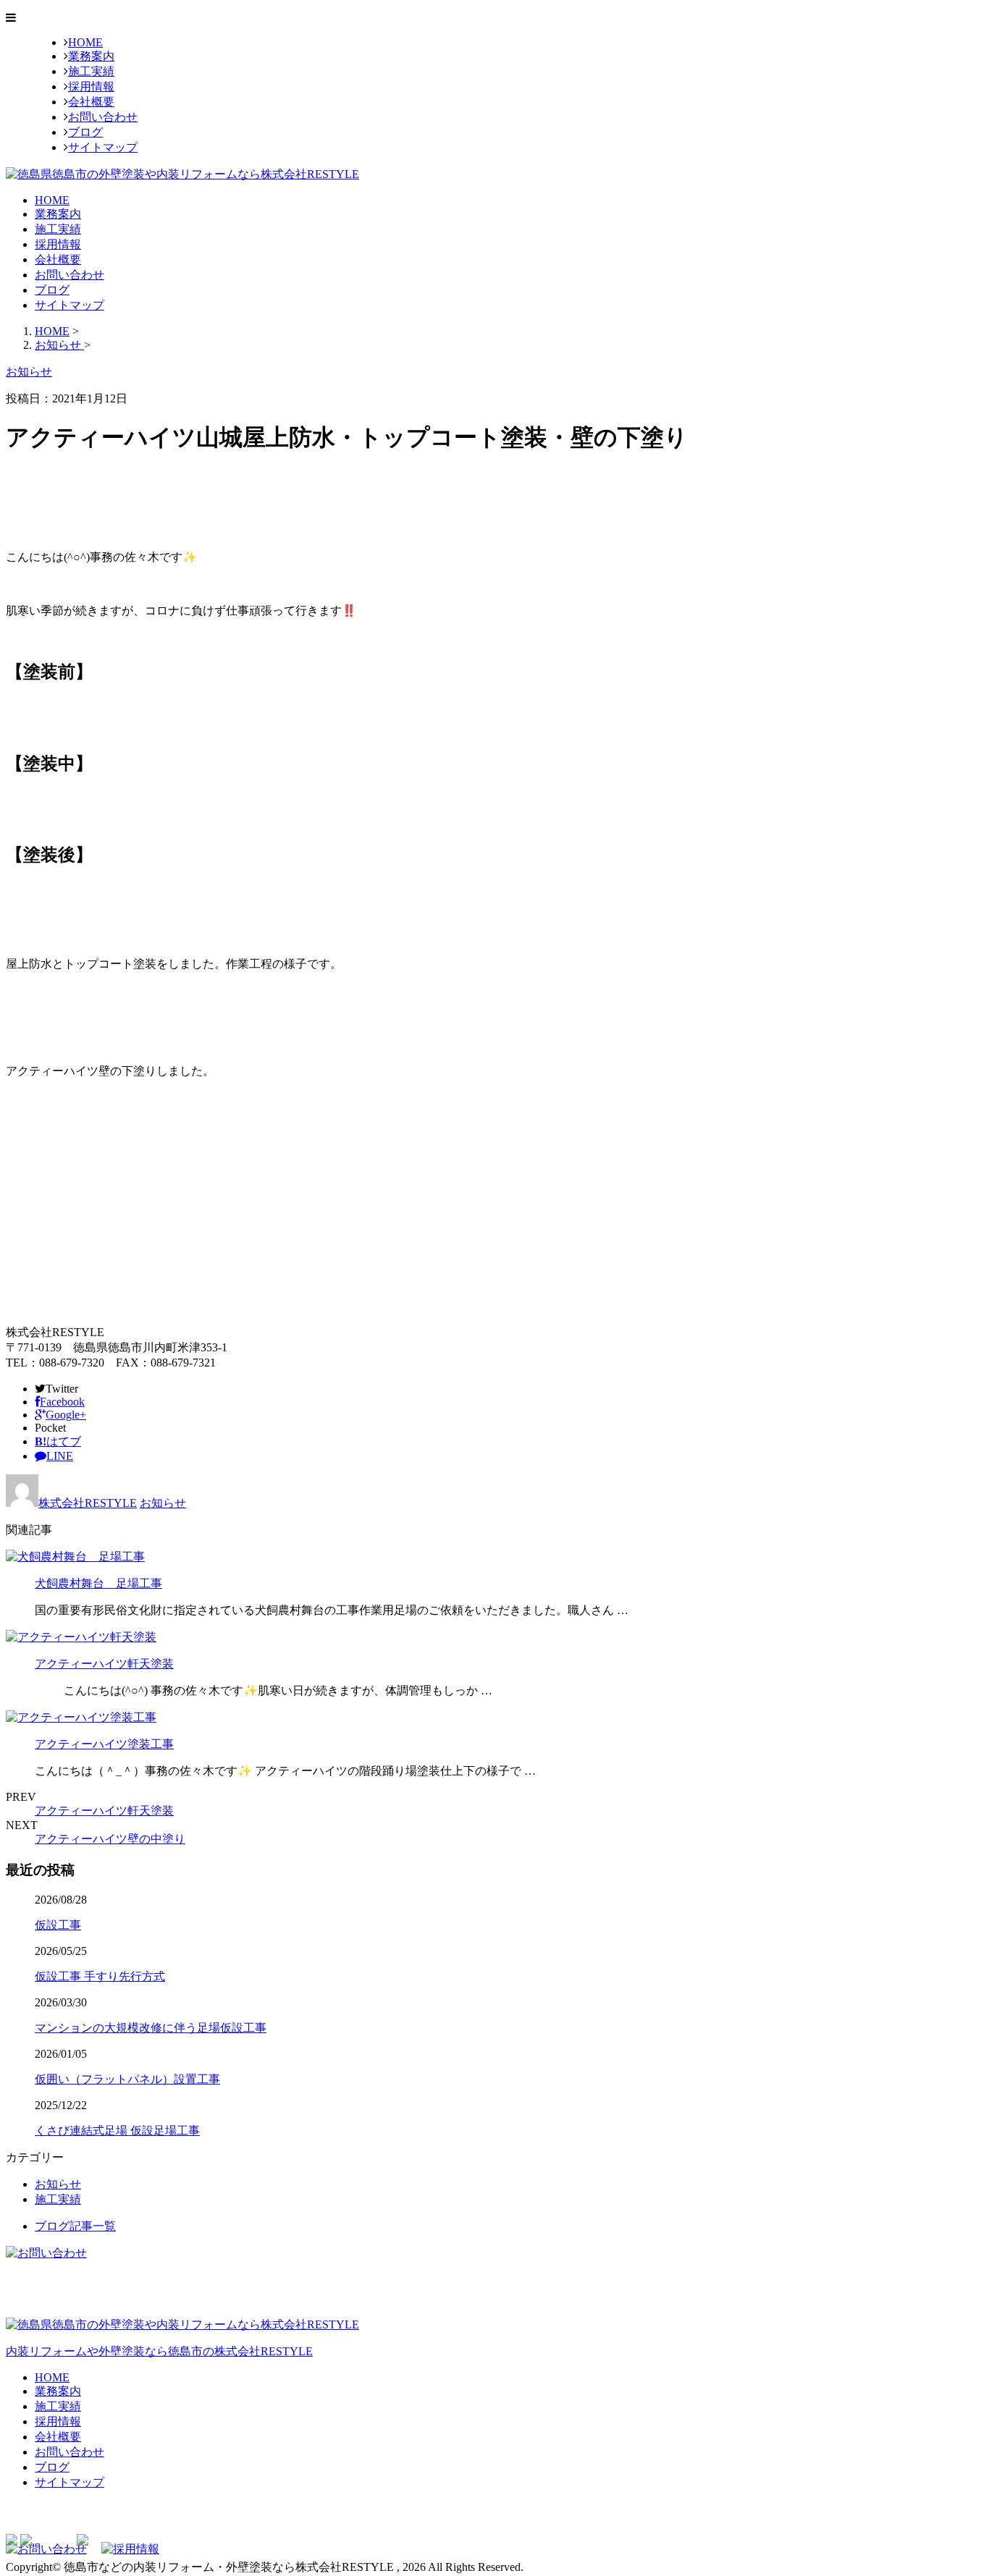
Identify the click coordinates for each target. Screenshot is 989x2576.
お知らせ (163, 1503)
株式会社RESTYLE (88, 1503)
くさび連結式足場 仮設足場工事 (117, 2131)
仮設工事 (58, 1925)
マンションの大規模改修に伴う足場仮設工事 (151, 2028)
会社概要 (91, 102)
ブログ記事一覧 (75, 2226)
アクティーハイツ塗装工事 (104, 1744)
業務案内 (91, 56)
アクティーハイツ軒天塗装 (104, 1664)
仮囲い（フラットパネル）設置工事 (127, 2079)
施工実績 (91, 71)
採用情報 (91, 86)
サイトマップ (103, 147)
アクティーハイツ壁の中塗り (110, 1839)
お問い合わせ (103, 117)
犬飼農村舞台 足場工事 (98, 1583)
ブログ (85, 132)
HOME (85, 42)
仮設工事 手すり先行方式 (100, 1976)
